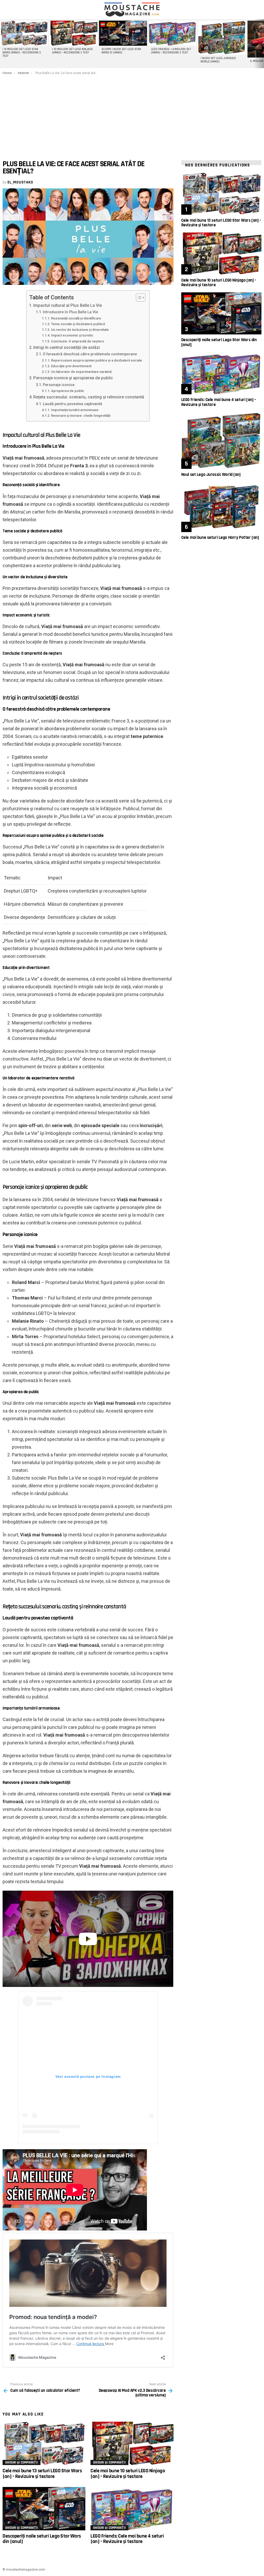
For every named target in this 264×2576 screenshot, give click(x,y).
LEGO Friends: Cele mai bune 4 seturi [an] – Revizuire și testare (127, 2539)
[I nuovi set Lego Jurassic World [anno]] (222, 38)
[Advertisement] (132, 114)
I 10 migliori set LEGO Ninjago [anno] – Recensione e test (72, 51)
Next (261, 44)
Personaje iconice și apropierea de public (73, 378)
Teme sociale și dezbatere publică (78, 324)
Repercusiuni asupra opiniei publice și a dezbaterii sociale (97, 360)
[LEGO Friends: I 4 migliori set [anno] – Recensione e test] (172, 33)
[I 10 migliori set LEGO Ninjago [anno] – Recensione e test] (73, 33)
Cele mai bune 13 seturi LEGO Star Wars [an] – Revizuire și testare (42, 2473)
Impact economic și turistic (72, 335)
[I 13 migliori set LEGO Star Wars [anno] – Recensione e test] (24, 33)
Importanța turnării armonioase (75, 410)
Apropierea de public (68, 391)
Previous (3, 44)
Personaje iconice (59, 385)
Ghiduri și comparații (22, 2462)
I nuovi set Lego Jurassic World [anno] (218, 60)
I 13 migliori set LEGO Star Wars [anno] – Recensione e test (22, 53)
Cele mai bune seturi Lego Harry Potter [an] (220, 537)
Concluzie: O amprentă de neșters (77, 341)
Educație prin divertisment (71, 366)
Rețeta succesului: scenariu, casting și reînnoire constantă (89, 397)
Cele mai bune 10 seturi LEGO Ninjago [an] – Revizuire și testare (128, 2473)
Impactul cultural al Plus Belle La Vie (68, 305)
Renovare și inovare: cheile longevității (81, 416)
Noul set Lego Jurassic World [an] (211, 475)
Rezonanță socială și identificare (76, 318)
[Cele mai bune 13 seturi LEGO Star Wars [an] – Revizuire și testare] (44, 2443)
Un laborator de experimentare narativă (81, 372)
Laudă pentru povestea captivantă (72, 404)
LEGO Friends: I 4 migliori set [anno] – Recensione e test (171, 51)
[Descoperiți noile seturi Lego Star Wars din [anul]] (44, 2509)
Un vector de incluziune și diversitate (80, 330)
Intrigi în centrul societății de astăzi (67, 347)
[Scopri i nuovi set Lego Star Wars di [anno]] (123, 33)
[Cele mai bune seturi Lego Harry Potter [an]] (221, 507)
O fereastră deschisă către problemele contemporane (90, 354)
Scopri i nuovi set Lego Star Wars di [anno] (121, 51)
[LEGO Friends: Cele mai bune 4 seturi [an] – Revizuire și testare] (132, 2509)
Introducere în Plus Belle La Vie (70, 312)
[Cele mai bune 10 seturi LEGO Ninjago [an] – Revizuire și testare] (132, 2443)
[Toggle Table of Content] (138, 298)
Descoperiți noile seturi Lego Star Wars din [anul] (42, 2539)
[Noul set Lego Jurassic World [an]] (221, 441)
